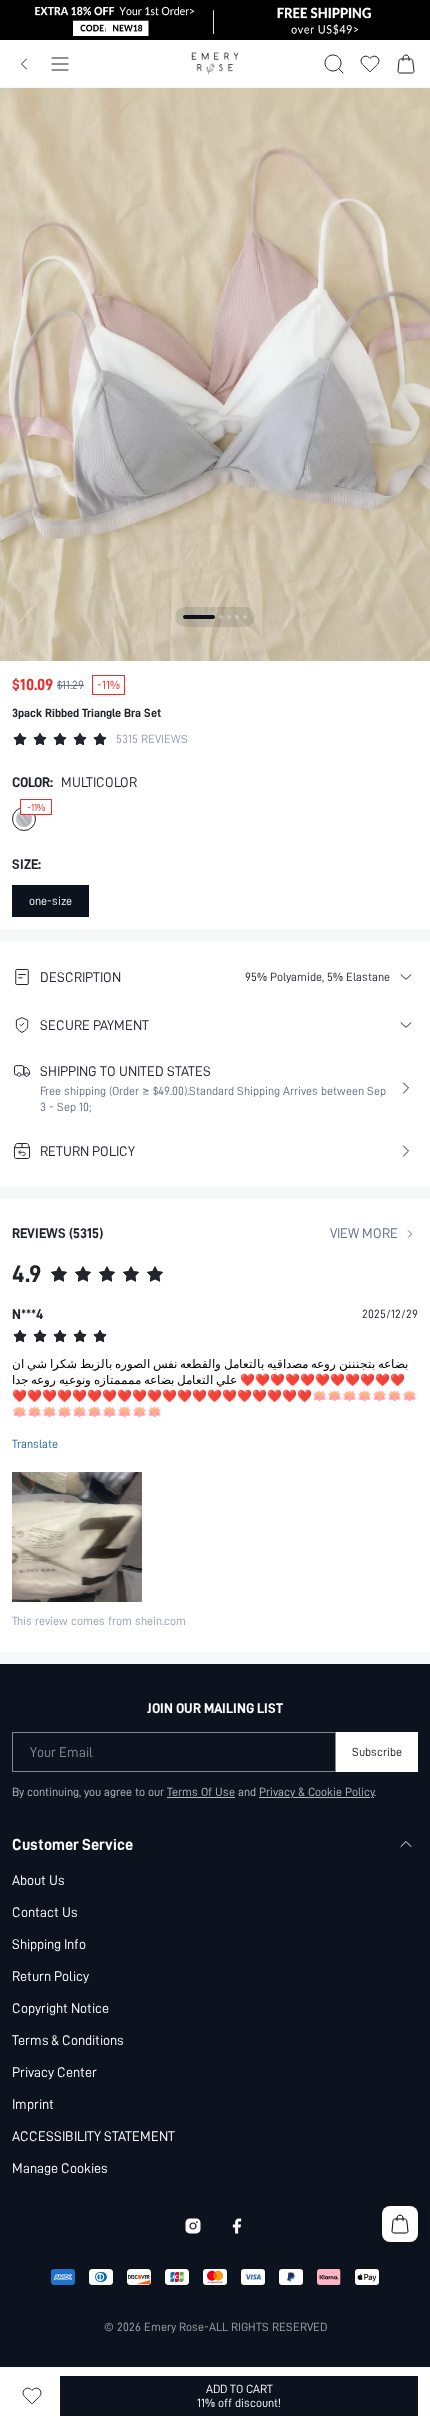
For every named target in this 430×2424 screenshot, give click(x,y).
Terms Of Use (201, 1792)
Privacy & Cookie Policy (316, 1792)
